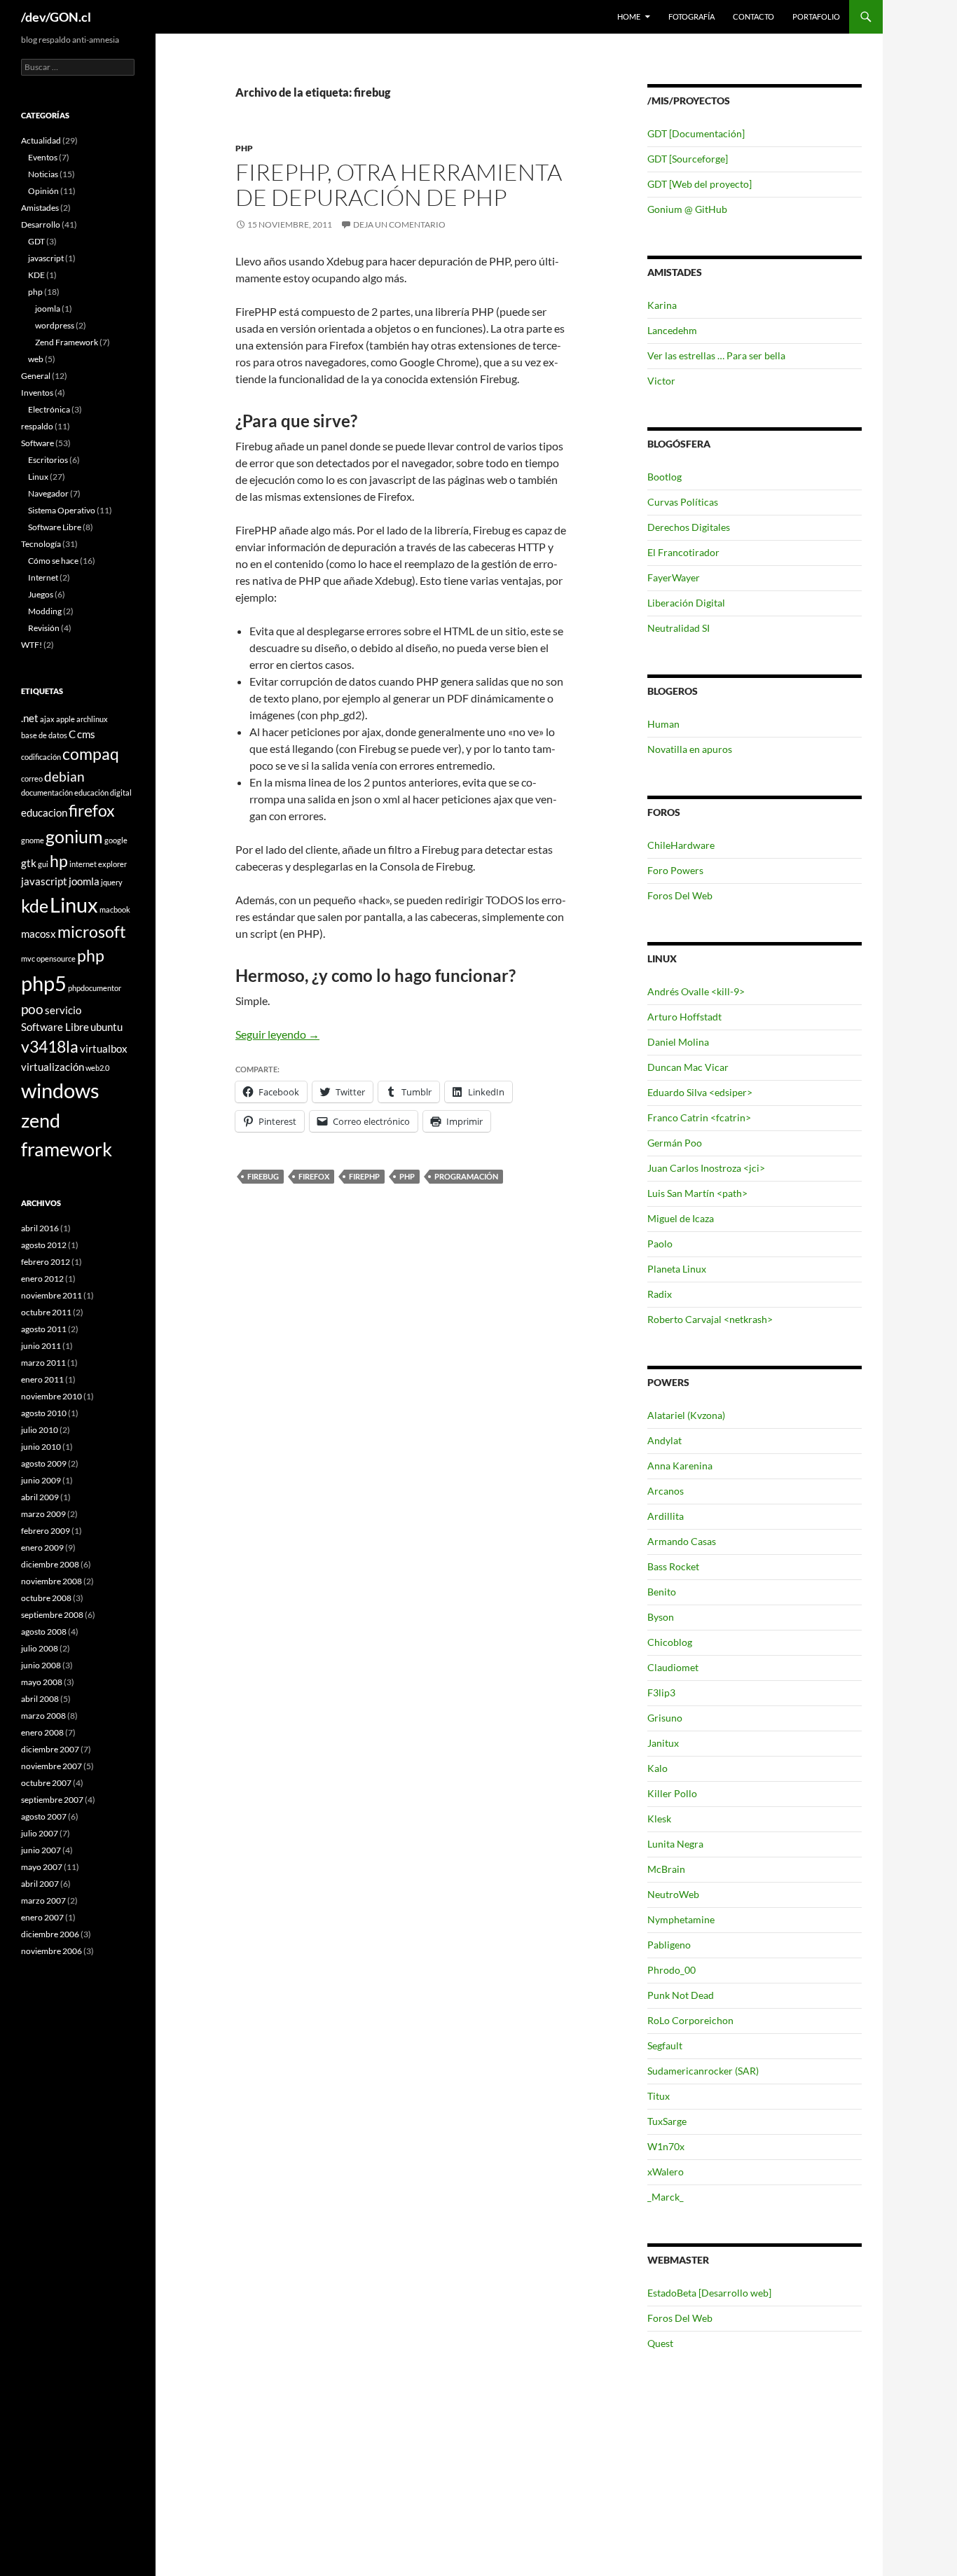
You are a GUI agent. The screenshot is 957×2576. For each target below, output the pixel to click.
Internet (43, 577)
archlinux (92, 719)
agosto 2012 (44, 1245)
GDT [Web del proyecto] (700, 184)
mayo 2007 (42, 1867)
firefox (314, 1176)
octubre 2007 (46, 1783)
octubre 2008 (46, 1598)
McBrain (666, 1869)
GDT (36, 241)
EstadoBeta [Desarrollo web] (709, 2293)
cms (86, 734)
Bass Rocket (673, 1566)
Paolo (660, 1244)
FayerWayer (674, 577)
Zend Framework (67, 342)
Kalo (657, 1768)
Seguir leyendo (277, 1034)
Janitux (663, 1743)
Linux (38, 477)
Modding (45, 611)
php (244, 148)
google (116, 840)
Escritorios (48, 460)
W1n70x (666, 2146)
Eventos (43, 157)
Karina (662, 305)
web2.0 (97, 1068)
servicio (63, 1010)
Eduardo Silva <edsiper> (700, 1092)
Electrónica (49, 409)
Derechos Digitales (689, 527)
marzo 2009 (43, 1514)
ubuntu (106, 1027)
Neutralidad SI (679, 628)
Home (629, 16)
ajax (47, 719)
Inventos (37, 393)
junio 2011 (41, 1346)
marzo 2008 (43, 1716)
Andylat (665, 1440)
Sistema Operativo (62, 510)
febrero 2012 (46, 1262)
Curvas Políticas (683, 502)
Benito (662, 1592)
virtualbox (104, 1048)
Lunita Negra (675, 1844)
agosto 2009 (44, 1463)
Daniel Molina (678, 1042)
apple (66, 719)
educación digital (103, 792)
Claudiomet (673, 1667)
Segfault (665, 2045)
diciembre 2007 (50, 1749)
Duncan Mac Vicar (688, 1067)
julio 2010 (40, 1430)
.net (30, 718)
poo (32, 1009)
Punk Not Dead (681, 1995)
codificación (41, 757)
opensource (56, 958)
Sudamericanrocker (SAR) (703, 2071)
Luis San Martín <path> (697, 1193)
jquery (112, 882)
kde (35, 906)
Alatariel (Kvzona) (686, 1415)
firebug (263, 1176)
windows (60, 1090)
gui (43, 864)
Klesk (659, 1819)
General (36, 376)
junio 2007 (41, 1850)
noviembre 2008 (51, 1581)
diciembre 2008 (50, 1564)
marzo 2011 (43, 1363)
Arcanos (666, 1491)
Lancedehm (672, 330)
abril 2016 (40, 1228)
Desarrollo (41, 224)
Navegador (48, 493)
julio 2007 (40, 1833)
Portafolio (816, 16)
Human (663, 724)
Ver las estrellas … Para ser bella (716, 355)
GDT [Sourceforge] (688, 159)
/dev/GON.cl (56, 17)
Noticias (43, 174)
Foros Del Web (680, 895)
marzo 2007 (43, 1900)
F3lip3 (661, 1692)
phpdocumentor (95, 988)
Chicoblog (670, 1642)
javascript (46, 258)
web (36, 359)
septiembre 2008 (52, 1615)
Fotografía (691, 16)
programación (466, 1176)
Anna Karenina (680, 1466)
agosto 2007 (44, 1816)
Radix (660, 1294)
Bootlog (665, 477)
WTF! (32, 645)
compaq (91, 754)
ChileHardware (681, 845)
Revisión (44, 628)
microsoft (92, 932)
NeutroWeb (673, 1894)
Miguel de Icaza (681, 1218)
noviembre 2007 (51, 1766)
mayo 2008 (42, 1682)
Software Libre (55, 527)
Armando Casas (682, 1541)
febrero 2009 (46, 1531)
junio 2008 (41, 1665)
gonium (74, 836)
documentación (47, 792)
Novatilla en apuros (690, 749)
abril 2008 (40, 1699)
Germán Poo (675, 1143)
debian (64, 776)
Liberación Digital (686, 603)
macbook (115, 909)
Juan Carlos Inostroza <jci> (706, 1168)
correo (32, 778)
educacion (44, 812)
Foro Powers (675, 870)
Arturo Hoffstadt (684, 1017)
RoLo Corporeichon (690, 2020)
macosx (39, 934)
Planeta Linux (677, 1269)
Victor (661, 381)
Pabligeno (669, 1945)
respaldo (37, 426)
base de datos (44, 735)
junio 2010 (41, 1447)
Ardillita (666, 1516)
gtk (29, 863)
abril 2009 (40, 1497)
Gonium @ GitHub (687, 209)
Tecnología (41, 544)
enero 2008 (42, 1732)
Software (37, 443)
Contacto (753, 16)
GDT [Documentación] (696, 133)
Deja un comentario (399, 224)
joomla (48, 309)
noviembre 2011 (51, 1295)
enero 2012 (42, 1279)
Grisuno (665, 1718)
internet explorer (98, 864)
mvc (28, 958)
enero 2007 (42, 1917)
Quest (660, 2343)
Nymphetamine (681, 1919)
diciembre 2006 (50, 1934)
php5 (44, 983)
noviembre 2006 (51, 1951)
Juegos (41, 594)
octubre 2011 (46, 1312)
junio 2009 (41, 1480)
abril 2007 (40, 1884)
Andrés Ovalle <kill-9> (696, 991)
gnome (33, 840)
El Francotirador (683, 552)
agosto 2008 (44, 1632)
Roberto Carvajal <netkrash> (710, 1319)
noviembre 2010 (51, 1396)
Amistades (40, 208)
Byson (661, 1617)
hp (59, 861)
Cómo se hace (53, 561)
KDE (36, 275)
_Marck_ (666, 2197)
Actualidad (41, 140)
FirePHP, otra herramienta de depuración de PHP (399, 185)
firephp (364, 1176)
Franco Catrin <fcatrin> (699, 1117)
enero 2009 (42, 1547)
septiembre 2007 (52, 1800)
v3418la (50, 1047)
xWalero (666, 2172)
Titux (659, 2096)
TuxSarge (667, 2121)
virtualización (53, 1067)
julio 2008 (40, 1648)
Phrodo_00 (672, 1970)
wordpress (55, 325)
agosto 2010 (44, 1413)
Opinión (43, 191)
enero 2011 (42, 1379)
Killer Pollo (672, 1793)
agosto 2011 (44, 1329)
